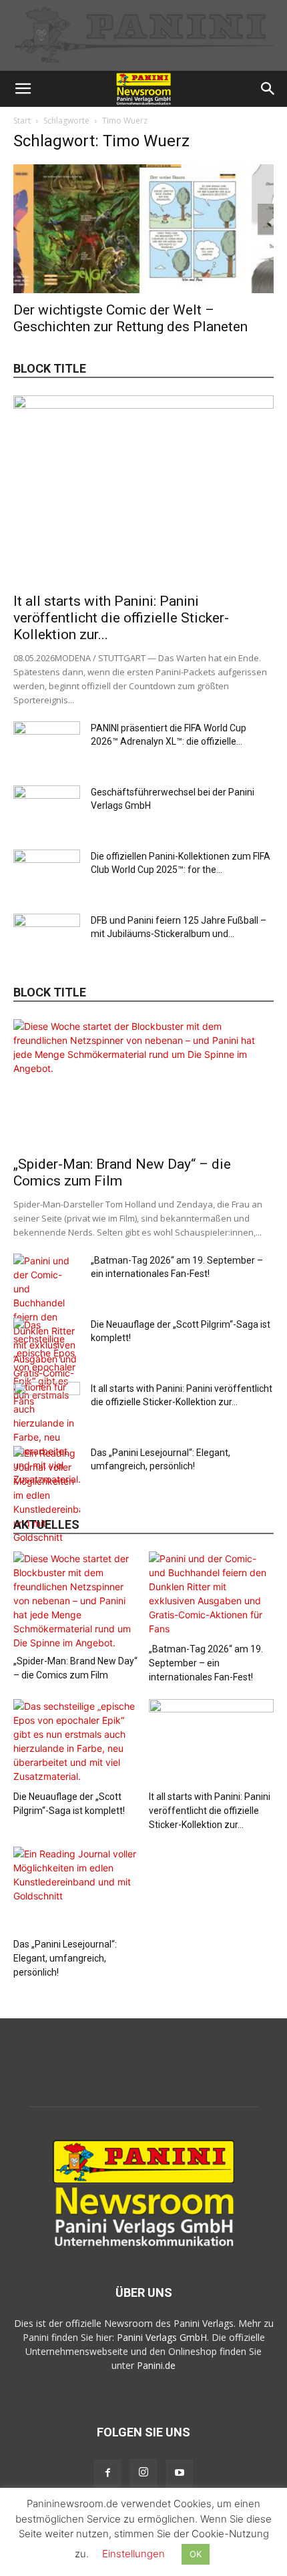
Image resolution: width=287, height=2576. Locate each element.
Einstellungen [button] (133, 2554)
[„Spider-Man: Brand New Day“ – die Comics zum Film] (143, 1084)
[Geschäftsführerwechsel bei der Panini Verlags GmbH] (47, 809)
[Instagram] (143, 2472)
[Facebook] (107, 2473)
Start (22, 121)
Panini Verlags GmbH (162, 2337)
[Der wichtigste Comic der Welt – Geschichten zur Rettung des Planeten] (143, 229)
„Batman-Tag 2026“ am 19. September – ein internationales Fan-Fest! (206, 1663)
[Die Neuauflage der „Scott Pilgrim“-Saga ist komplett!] (76, 1742)
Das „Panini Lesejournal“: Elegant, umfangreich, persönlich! (65, 1958)
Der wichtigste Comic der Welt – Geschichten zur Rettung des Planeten (130, 318)
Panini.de (156, 2365)
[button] (23, 89)
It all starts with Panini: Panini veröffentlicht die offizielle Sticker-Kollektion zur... (121, 618)
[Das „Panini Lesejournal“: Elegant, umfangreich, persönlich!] (47, 1495)
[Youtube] (180, 2473)
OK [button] (196, 2554)
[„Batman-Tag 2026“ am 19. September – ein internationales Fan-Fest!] (212, 1595)
